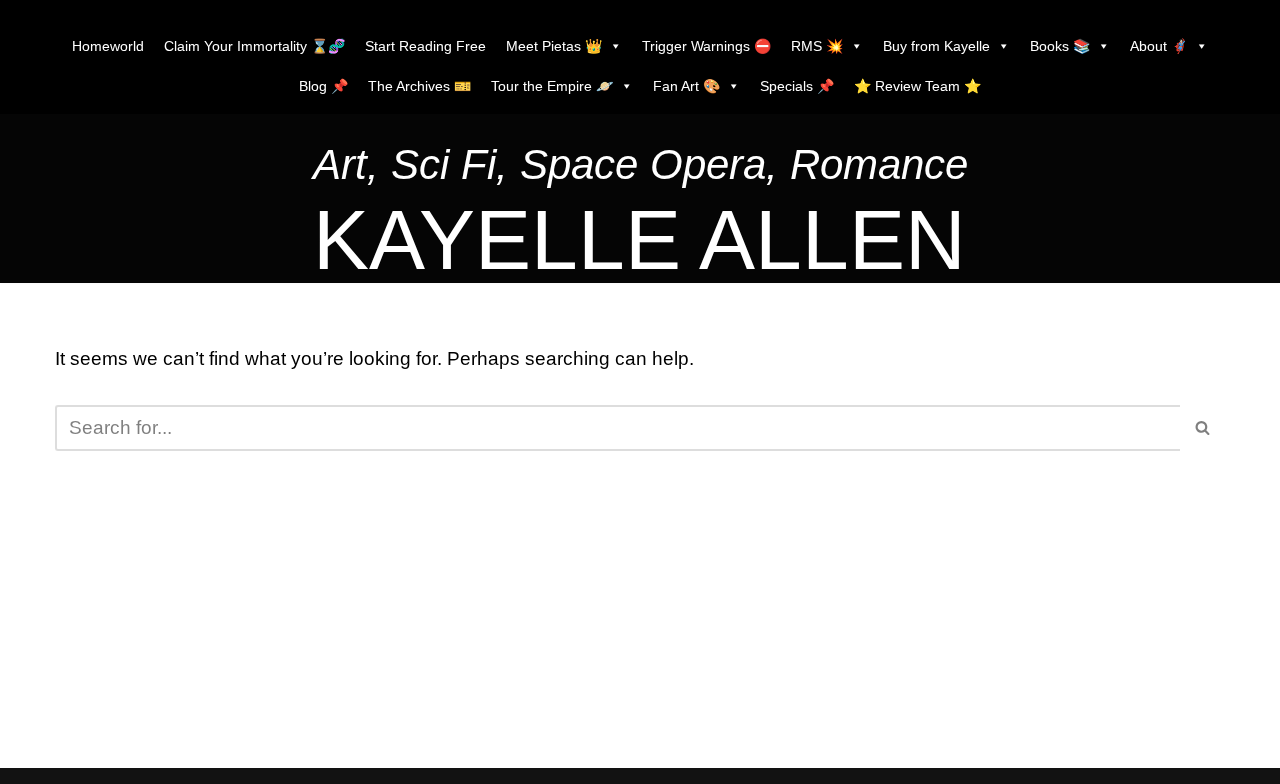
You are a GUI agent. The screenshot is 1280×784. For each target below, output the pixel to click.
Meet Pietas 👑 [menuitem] (554, 46)
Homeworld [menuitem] (108, 46)
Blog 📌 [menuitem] (323, 86)
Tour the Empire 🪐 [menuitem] (552, 86)
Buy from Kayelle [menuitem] (936, 46)
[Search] (1202, 428)
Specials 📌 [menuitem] (797, 86)
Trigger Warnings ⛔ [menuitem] (706, 46)
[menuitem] (640, 169)
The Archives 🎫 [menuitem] (419, 86)
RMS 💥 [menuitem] (817, 46)
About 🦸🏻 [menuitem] (1159, 46)
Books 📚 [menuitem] (1060, 46)
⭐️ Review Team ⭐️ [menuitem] (917, 86)
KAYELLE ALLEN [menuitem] (639, 240)
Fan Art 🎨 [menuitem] (686, 86)
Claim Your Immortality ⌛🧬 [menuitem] (254, 46)
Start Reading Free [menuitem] (425, 46)
